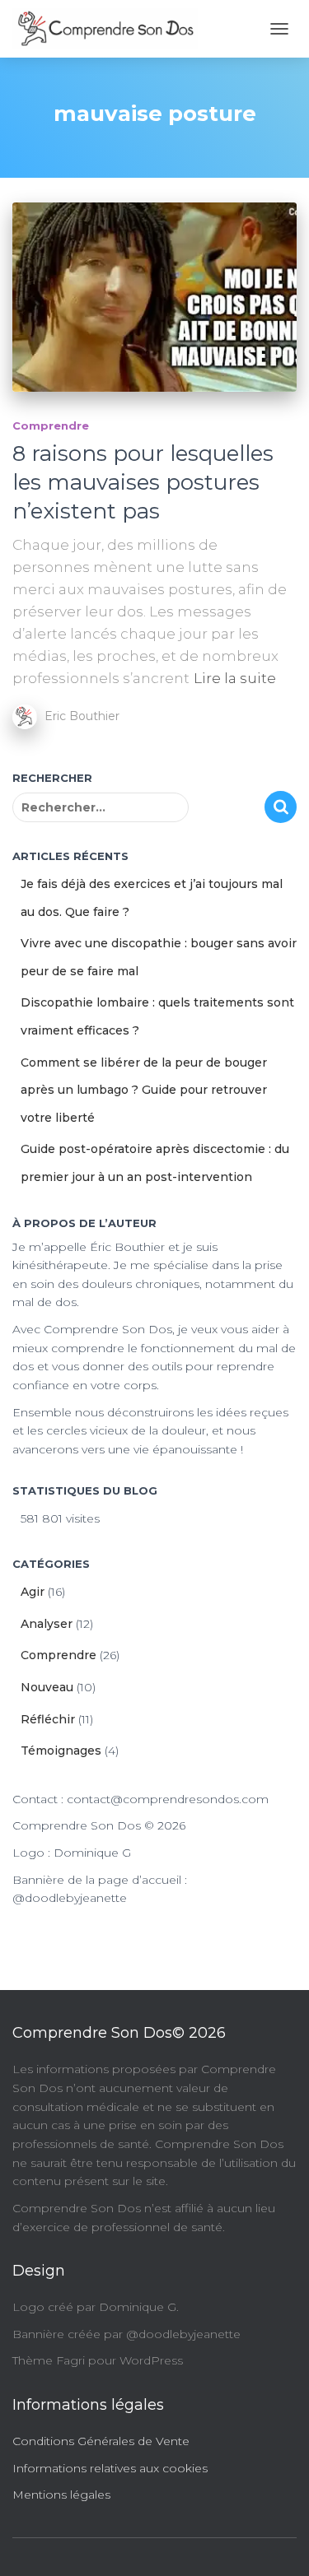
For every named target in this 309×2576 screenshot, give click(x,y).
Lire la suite (235, 678)
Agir (33, 1592)
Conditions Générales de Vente (101, 2441)
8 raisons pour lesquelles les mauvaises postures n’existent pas (143, 482)
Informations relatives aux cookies (110, 2468)
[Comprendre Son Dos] (111, 29)
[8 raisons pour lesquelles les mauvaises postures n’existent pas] (154, 297)
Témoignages (61, 1751)
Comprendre (51, 425)
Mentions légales (61, 2495)
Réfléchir (48, 1719)
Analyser (47, 1624)
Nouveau (47, 1687)
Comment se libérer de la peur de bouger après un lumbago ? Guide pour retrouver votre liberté (144, 1090)
